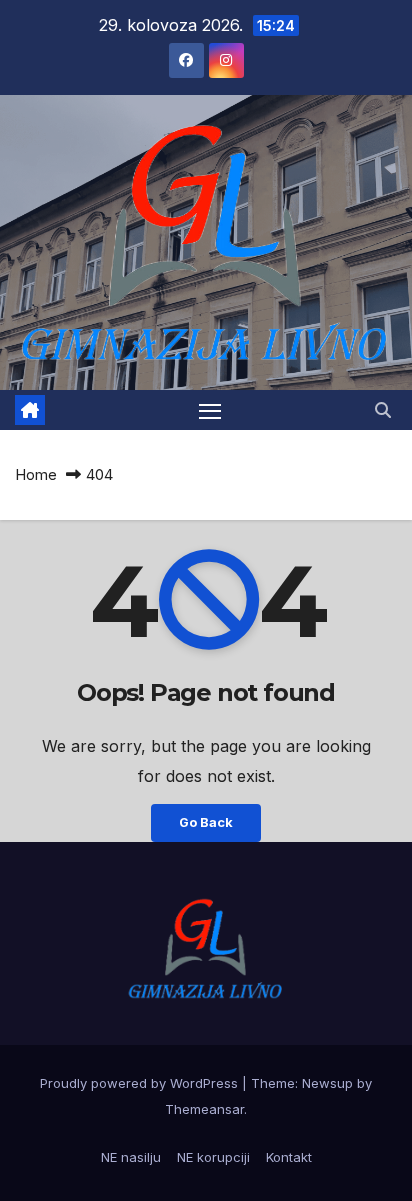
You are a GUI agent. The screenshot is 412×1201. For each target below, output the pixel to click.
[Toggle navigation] (210, 410)
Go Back (206, 822)
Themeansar (204, 1109)
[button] (383, 410)
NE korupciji (213, 1157)
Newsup (327, 1083)
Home (36, 474)
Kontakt (289, 1157)
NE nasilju (131, 1157)
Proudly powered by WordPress (141, 1083)
